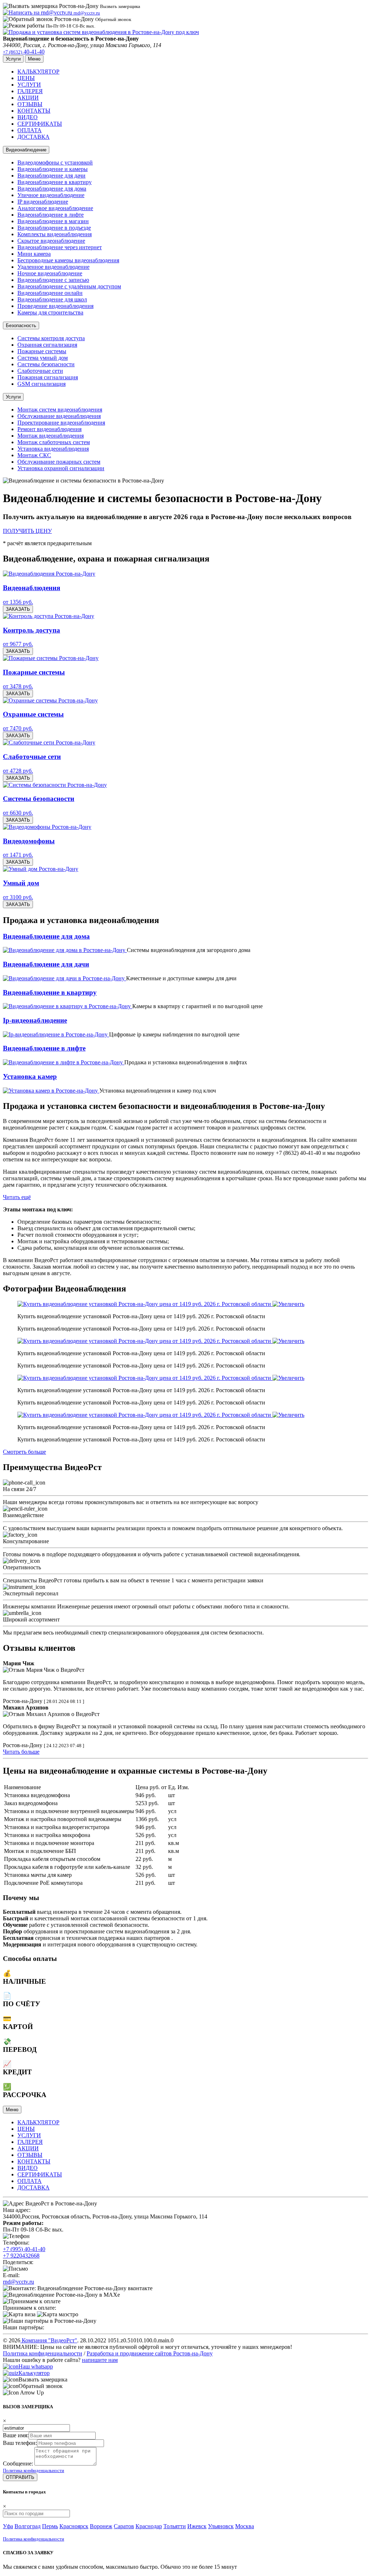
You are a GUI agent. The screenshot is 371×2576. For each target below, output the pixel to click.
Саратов (124, 2526)
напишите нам (100, 2360)
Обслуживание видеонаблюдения (59, 416)
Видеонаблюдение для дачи (51, 176)
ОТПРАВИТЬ (20, 2477)
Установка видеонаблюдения (53, 449)
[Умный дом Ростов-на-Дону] (41, 869)
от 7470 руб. (18, 728)
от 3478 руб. (18, 686)
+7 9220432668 (21, 2256)
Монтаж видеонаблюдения (51, 436)
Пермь (50, 2526)
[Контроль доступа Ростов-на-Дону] (49, 616)
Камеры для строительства (50, 312)
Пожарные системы (42, 351)
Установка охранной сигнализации (61, 468)
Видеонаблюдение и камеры (53, 169)
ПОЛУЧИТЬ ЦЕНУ (27, 531)
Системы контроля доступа (51, 338)
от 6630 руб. (18, 813)
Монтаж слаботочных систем (54, 442)
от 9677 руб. (18, 644)
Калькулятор (34, 2373)
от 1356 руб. (18, 602)
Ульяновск (221, 2526)
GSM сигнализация (41, 384)
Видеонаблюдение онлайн (50, 293)
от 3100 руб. (18, 897)
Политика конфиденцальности (34, 2470)
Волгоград (28, 2526)
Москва (245, 2526)
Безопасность (21, 325)
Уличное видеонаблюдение (51, 195)
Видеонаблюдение (26, 150)
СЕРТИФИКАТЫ (40, 124)
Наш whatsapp (36, 2366)
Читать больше (21, 1752)
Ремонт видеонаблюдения (49, 429)
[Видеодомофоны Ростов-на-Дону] (47, 827)
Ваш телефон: (20, 2443)
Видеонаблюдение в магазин (53, 221)
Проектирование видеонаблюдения (61, 423)
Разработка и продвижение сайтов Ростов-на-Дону (150, 2353)
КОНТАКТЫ (34, 111)
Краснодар (149, 2526)
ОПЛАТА (30, 130)
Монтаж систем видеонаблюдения (60, 410)
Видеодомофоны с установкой (55, 162)
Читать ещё (17, 1197)
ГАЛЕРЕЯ (30, 91)
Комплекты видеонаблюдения (55, 234)
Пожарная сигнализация (48, 377)
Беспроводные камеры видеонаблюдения (68, 260)
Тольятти (175, 2526)
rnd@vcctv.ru (18, 2282)
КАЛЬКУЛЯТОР (38, 72)
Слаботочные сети (40, 371)
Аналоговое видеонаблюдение (55, 208)
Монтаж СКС (34, 455)
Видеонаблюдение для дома (52, 189)
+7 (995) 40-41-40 (24, 2249)
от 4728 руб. (18, 771)
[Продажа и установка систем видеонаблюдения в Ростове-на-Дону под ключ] (101, 32)
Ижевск (197, 2526)
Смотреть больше (24, 1452)
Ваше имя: (16, 2435)
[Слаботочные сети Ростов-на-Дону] (49, 742)
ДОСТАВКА (34, 137)
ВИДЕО (28, 117)
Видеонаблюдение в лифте (51, 215)
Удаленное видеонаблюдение (53, 267)
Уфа (8, 2526)
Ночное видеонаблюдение (50, 273)
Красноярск (74, 2526)
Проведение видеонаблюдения (55, 306)
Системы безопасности (46, 364)
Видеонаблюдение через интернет (60, 247)
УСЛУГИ (29, 85)
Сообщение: (18, 2464)
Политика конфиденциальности (43, 2353)
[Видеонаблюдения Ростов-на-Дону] (49, 574)
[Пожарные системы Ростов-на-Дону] (51, 658)
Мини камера (34, 254)
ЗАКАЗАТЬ (18, 609)
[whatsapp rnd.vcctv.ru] (11, 2366)
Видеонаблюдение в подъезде (54, 228)
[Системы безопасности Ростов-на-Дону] (55, 785)
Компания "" (49, 2340)
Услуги (13, 397)
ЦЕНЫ (26, 78)
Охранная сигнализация (47, 345)
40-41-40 (24, 52)
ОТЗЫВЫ (30, 104)
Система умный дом (43, 358)
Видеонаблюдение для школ (52, 299)
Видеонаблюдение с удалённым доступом (69, 286)
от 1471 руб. (18, 855)
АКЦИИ (28, 98)
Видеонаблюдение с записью (53, 280)
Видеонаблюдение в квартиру (55, 182)
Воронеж (101, 2526)
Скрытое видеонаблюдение (51, 241)
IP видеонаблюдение (43, 202)
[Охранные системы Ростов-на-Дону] (50, 700)
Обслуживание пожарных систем (59, 462)
